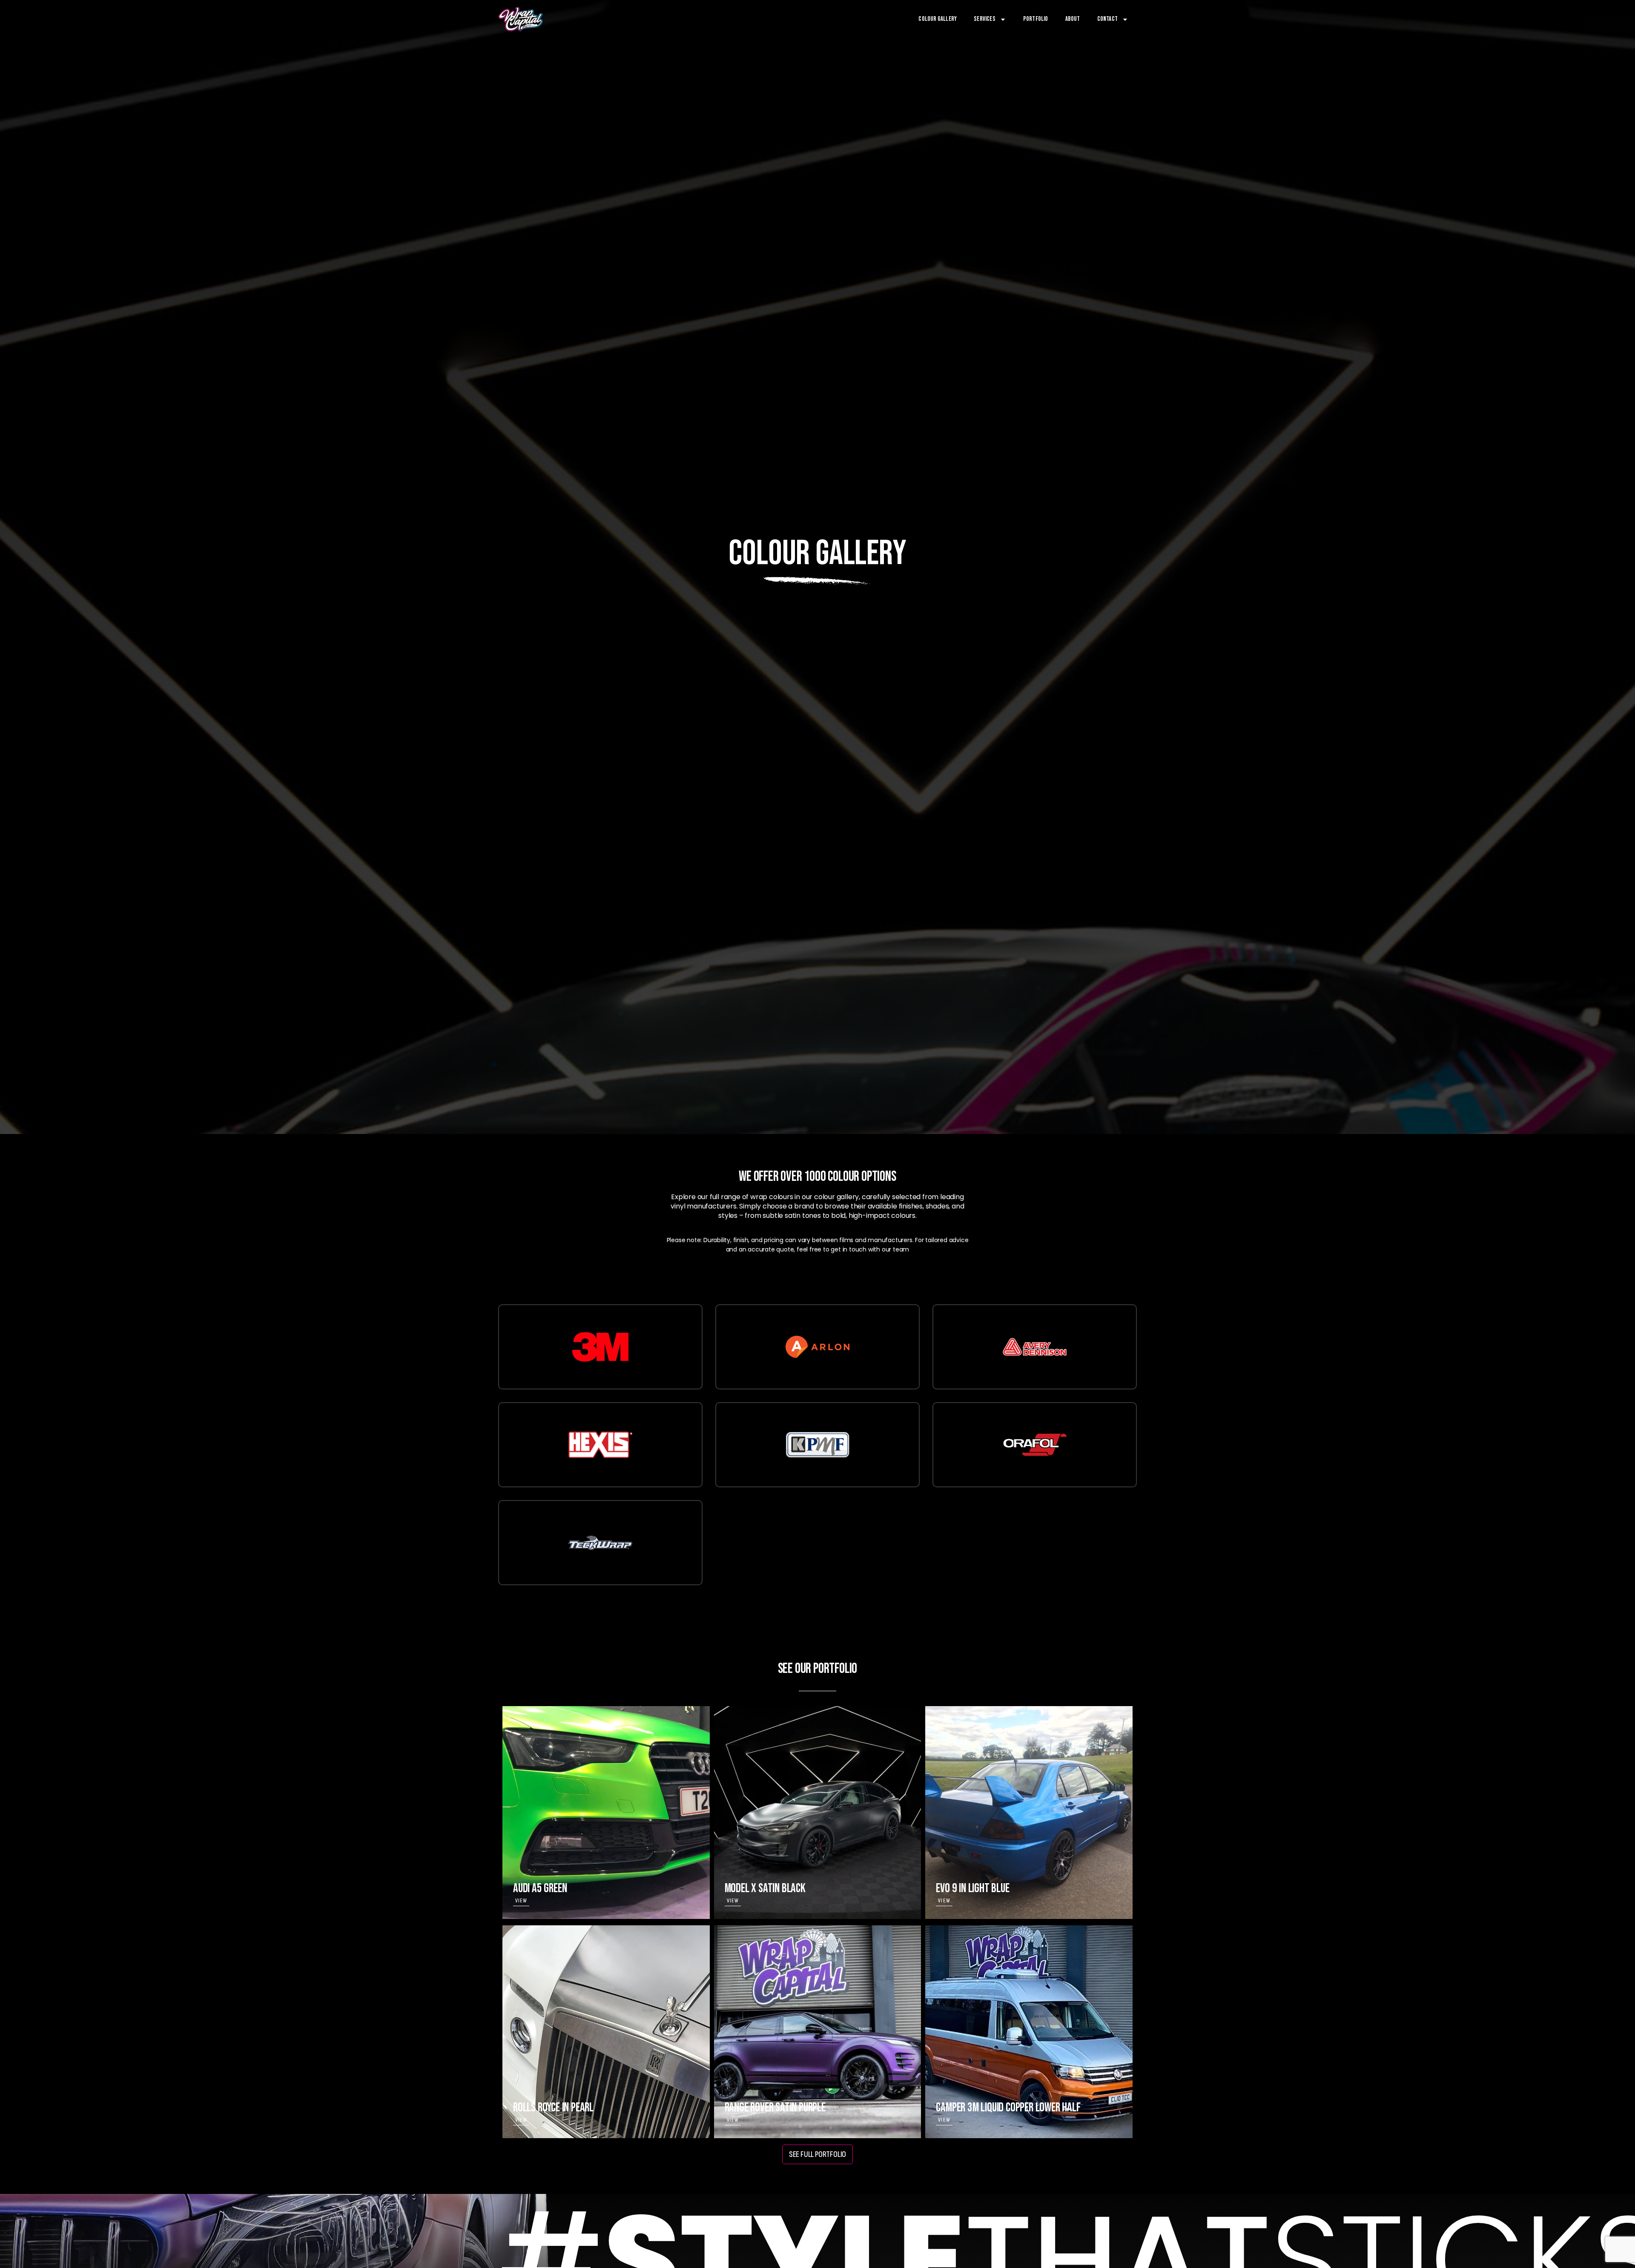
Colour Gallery (938, 19)
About (1073, 19)
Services (985, 19)
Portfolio (1036, 19)
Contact (1107, 19)
